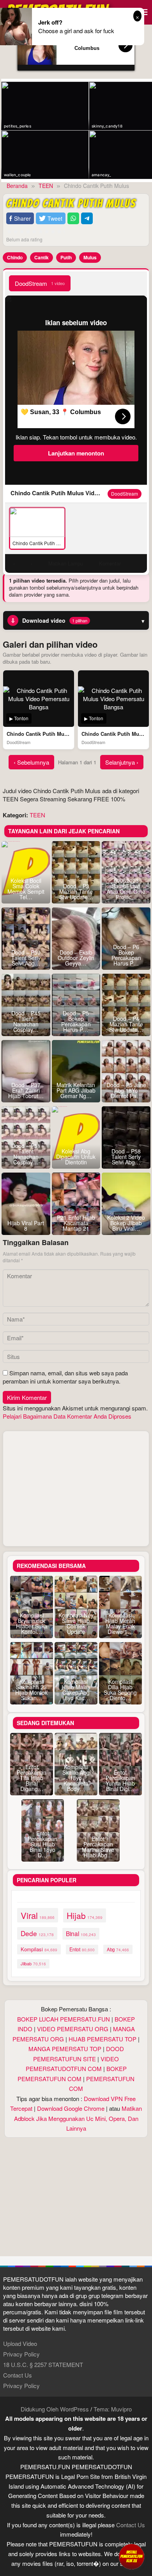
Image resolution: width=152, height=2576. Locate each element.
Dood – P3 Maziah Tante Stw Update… (76, 891)
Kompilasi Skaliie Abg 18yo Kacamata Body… (76, 1778)
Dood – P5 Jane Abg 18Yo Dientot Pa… (126, 1090)
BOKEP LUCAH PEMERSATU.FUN (64, 2019)
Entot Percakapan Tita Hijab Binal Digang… (32, 1778)
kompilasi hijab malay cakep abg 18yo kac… (76, 1690)
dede (37, 1933)
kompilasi (39, 1949)
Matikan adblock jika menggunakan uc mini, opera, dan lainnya (78, 2118)
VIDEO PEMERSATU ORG (73, 2029)
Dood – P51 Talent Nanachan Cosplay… (26, 1154)
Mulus (90, 257)
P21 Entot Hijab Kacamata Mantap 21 (76, 1223)
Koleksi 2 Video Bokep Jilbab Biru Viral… (126, 1223)
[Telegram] (87, 219)
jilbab (33, 1963)
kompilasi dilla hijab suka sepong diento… (120, 1690)
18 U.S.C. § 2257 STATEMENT (43, 2364)
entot (82, 1949)
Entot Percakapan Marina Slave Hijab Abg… (98, 1847)
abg (118, 1949)
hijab (85, 1915)
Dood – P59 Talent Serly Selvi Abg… (26, 958)
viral (38, 1915)
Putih (66, 257)
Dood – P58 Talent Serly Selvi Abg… (126, 1157)
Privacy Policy (21, 2354)
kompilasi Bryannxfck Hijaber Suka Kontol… (32, 1623)
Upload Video (20, 2343)
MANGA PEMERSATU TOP (65, 2049)
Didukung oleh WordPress (55, 2409)
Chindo (15, 257)
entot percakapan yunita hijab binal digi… (120, 1781)
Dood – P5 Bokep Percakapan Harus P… (76, 1021)
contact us (131, 2525)
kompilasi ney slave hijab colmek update (76, 1623)
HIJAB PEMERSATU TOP (103, 2039)
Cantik (42, 257)
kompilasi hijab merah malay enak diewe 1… (120, 1623)
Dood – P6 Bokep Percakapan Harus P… (126, 955)
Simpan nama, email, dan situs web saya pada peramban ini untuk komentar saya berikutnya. (65, 1377)
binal (81, 1933)
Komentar (110, 563)
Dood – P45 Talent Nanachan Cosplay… (26, 1021)
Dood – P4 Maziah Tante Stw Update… (126, 1024)
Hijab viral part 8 (26, 1226)
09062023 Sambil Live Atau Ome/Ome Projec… (126, 889)
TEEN (37, 815)
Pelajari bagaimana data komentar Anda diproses (67, 1416)
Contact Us (18, 2375)
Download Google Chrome (71, 2108)
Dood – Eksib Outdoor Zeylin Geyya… (76, 958)
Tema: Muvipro (113, 2409)
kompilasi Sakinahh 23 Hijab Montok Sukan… (31, 1690)
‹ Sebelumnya (31, 762)
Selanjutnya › (122, 762)
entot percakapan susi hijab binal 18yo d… (42, 1844)
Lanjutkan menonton (76, 453)
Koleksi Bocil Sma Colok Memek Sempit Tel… (26, 889)
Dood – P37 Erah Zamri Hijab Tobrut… (26, 1090)
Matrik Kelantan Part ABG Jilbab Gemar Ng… (76, 1090)
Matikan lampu (66, 563)
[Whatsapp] (73, 219)
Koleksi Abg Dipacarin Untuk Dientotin (76, 1157)
